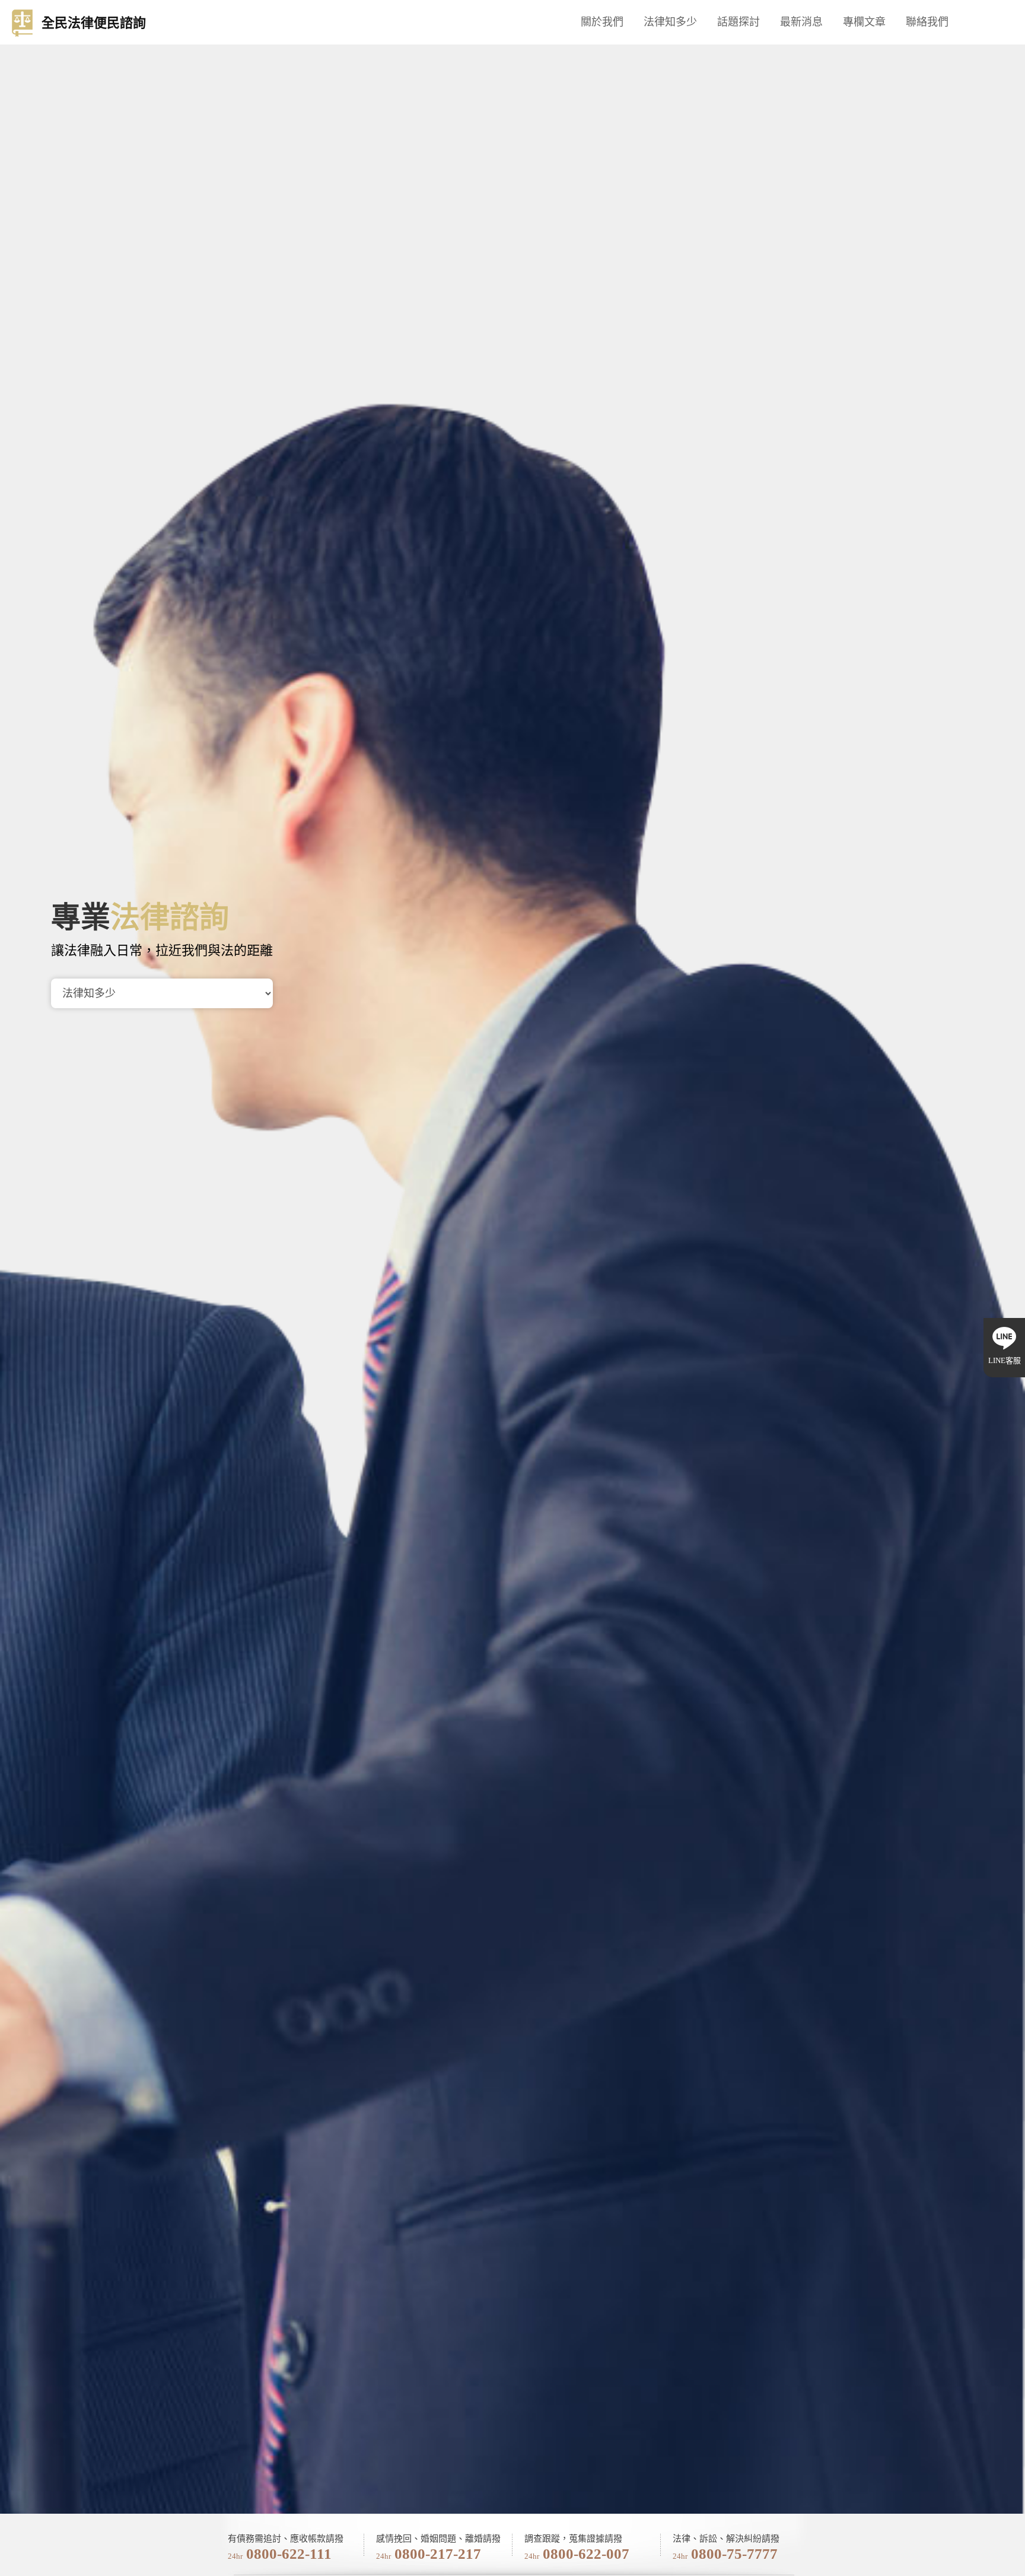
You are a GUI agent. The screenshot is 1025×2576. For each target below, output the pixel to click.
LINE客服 (1005, 1360)
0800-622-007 (586, 2554)
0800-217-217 (438, 2554)
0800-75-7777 (734, 2554)
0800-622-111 (289, 2554)
